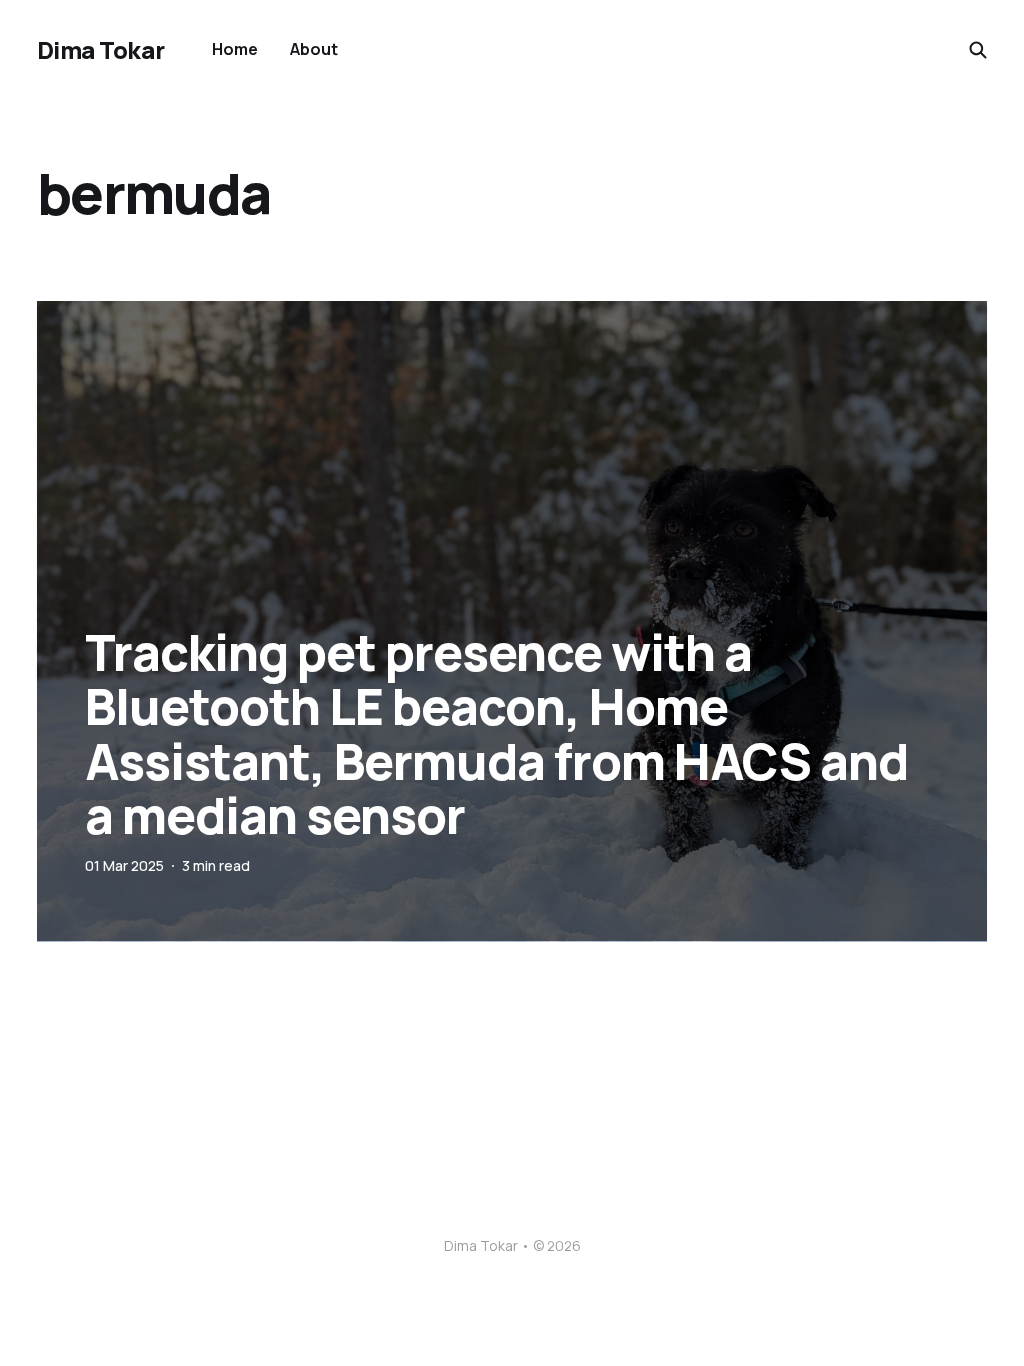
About (314, 49)
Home (235, 49)
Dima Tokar (100, 50)
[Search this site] (978, 50)
